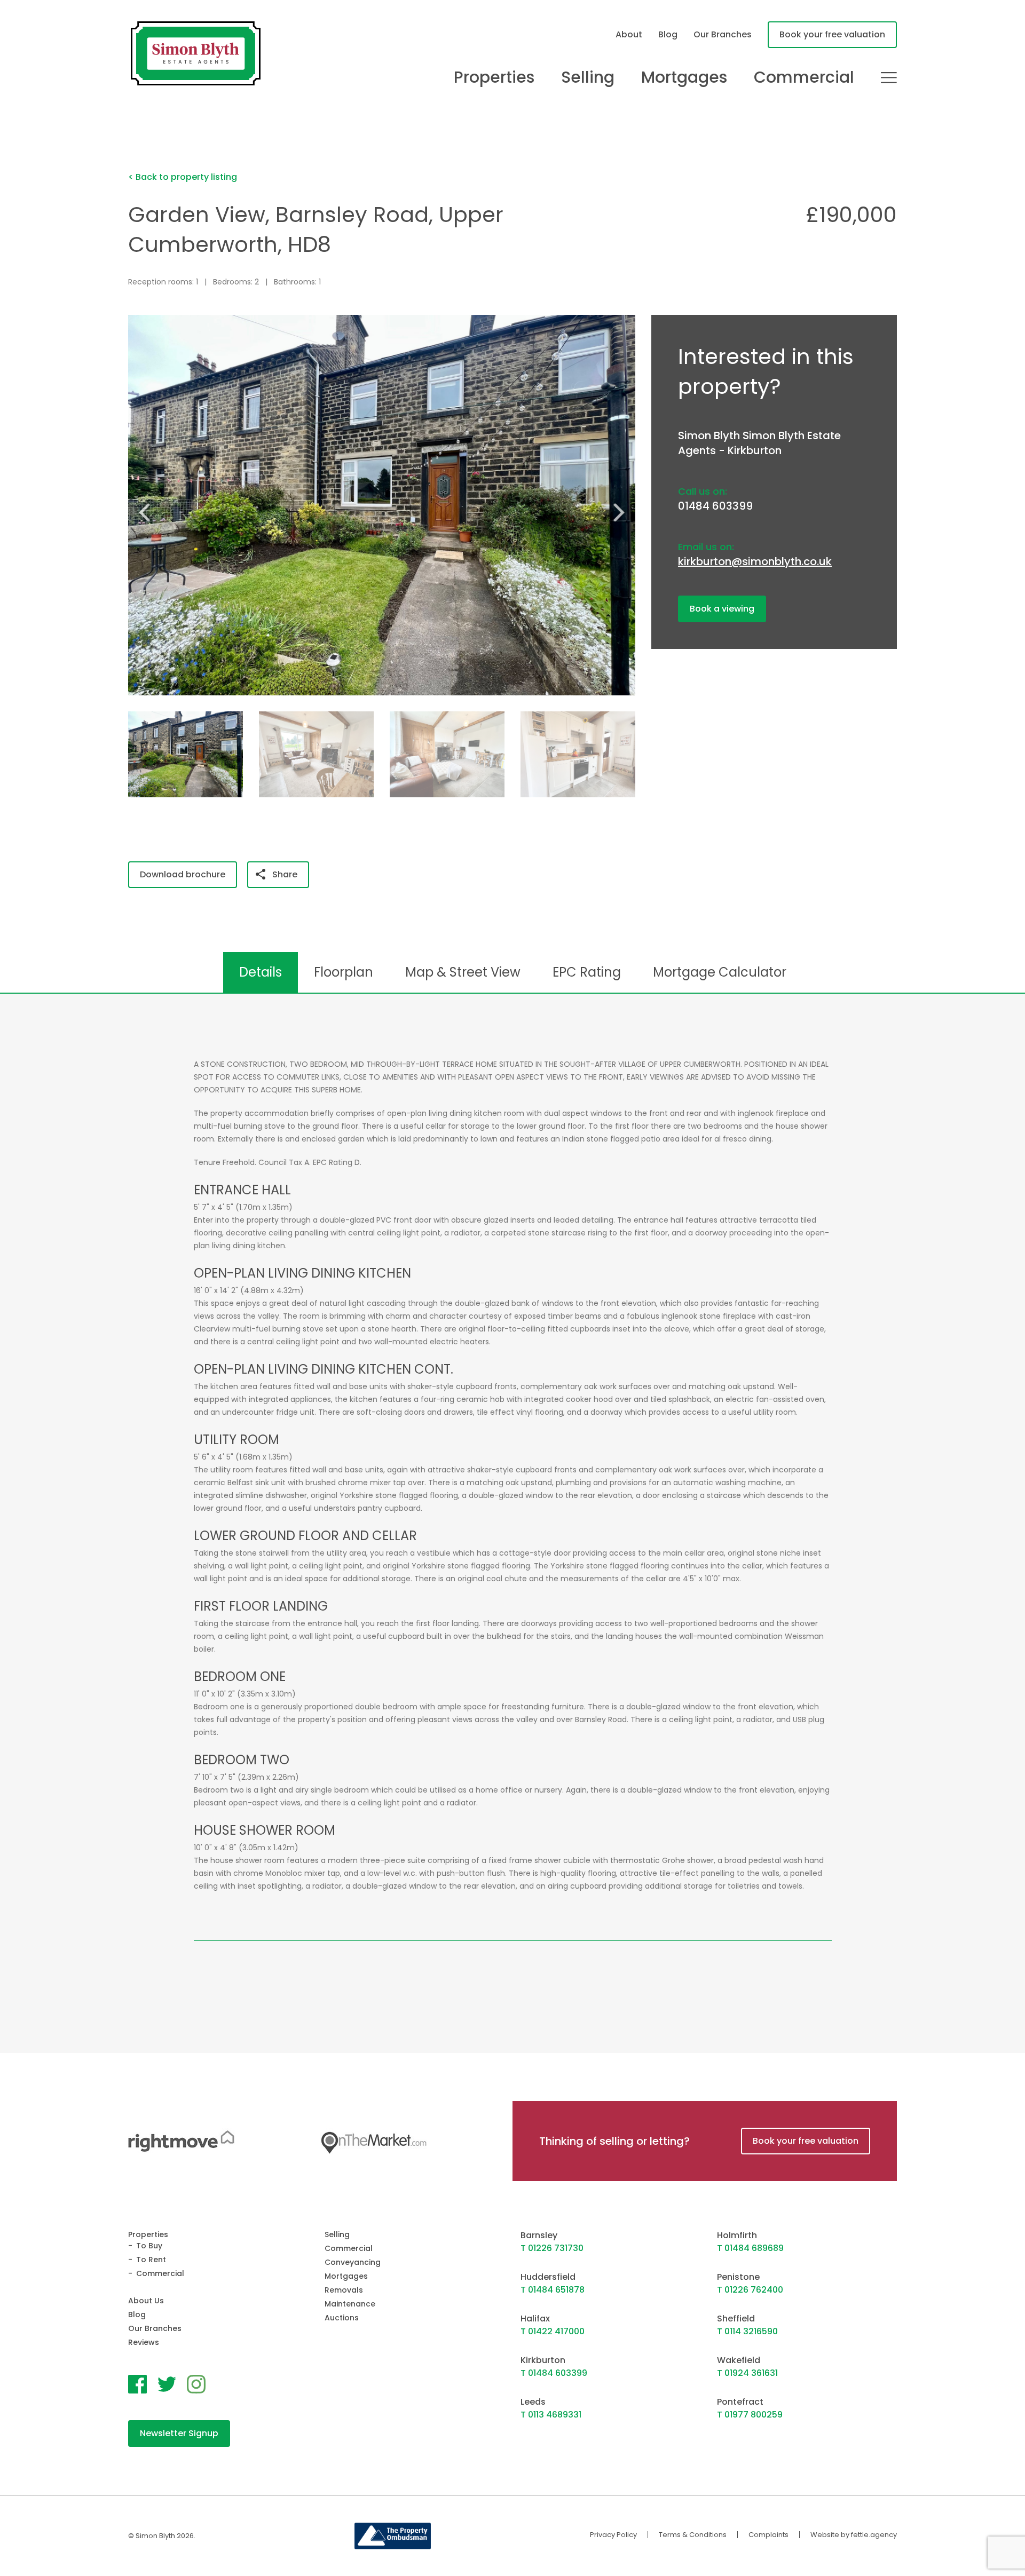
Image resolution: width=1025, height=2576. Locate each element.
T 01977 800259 (750, 2415)
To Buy (149, 2246)
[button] (623, 512)
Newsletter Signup (179, 2433)
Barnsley (539, 2235)
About (629, 34)
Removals (344, 2290)
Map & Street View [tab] (463, 972)
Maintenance (350, 2304)
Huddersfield (548, 2277)
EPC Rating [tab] (587, 972)
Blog (668, 34)
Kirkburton (543, 2360)
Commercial (804, 77)
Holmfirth (737, 2235)
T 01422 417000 (553, 2331)
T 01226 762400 (750, 2290)
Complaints (768, 2535)
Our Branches (723, 34)
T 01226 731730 (552, 2248)
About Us (146, 2301)
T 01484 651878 (553, 2290)
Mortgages (684, 77)
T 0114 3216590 (747, 2331)
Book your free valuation (832, 34)
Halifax (535, 2319)
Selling (588, 77)
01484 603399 (715, 506)
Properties (494, 77)
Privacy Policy (613, 2535)
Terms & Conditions (693, 2535)
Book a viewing (722, 609)
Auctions (342, 2318)
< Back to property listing (183, 177)
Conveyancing (353, 2262)
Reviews (144, 2342)
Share (285, 874)
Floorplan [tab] (344, 972)
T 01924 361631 (747, 2373)
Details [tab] (261, 972)
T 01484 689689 (750, 2248)
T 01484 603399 (554, 2373)
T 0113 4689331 (551, 2415)
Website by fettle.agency (854, 2535)
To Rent (151, 2260)
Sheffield (736, 2319)
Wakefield (739, 2360)
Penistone (738, 2277)
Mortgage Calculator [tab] (720, 972)
